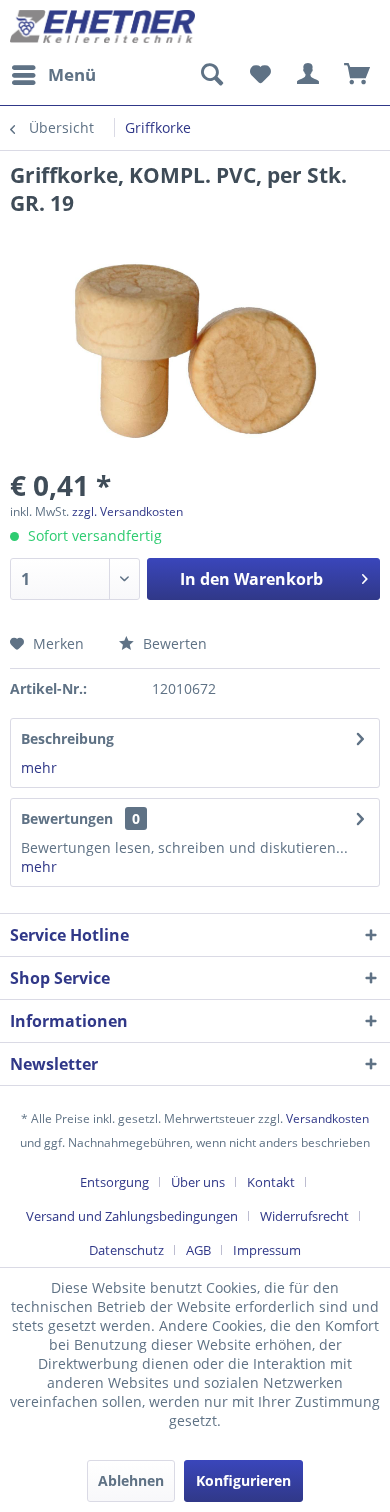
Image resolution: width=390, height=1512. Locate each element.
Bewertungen (67, 818)
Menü (72, 74)
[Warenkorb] (358, 75)
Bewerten (173, 643)
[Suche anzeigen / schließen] (211, 75)
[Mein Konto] (309, 75)
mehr (39, 767)
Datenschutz (126, 1250)
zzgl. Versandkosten (127, 511)
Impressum (267, 1250)
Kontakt (271, 1182)
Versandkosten (327, 1118)
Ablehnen (131, 1480)
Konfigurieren (243, 1480)
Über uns (198, 1182)
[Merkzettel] (260, 75)
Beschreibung (67, 738)
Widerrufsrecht (304, 1216)
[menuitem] (53, 75)
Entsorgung (114, 1182)
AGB (198, 1250)
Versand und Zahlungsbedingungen (132, 1216)
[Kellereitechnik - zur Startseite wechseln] (102, 27)
